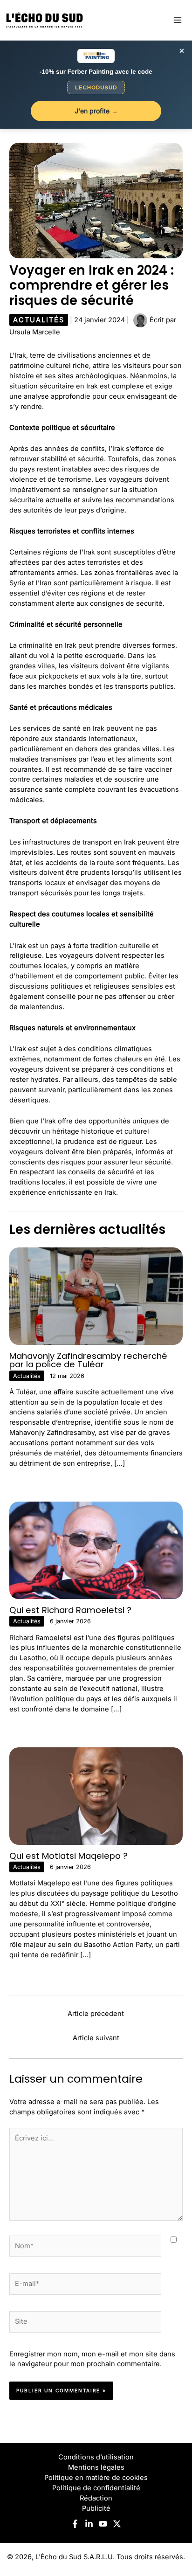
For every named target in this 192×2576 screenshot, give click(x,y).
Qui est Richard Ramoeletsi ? (70, 1610)
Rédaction (96, 2498)
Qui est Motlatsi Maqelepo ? (69, 1856)
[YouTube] (103, 2524)
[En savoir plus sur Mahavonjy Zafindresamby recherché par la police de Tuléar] (96, 1296)
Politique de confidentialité (96, 2488)
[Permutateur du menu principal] (178, 20)
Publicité (96, 2508)
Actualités (39, 320)
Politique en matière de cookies (96, 2478)
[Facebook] (75, 2524)
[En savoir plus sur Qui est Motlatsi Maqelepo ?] (96, 1795)
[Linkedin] (89, 2524)
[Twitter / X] (117, 2524)
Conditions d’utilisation (96, 2457)
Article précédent (96, 2014)
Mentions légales (96, 2467)
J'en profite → (96, 111)
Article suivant (96, 2038)
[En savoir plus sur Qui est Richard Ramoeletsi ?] (96, 1550)
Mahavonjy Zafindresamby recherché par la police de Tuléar (88, 1360)
